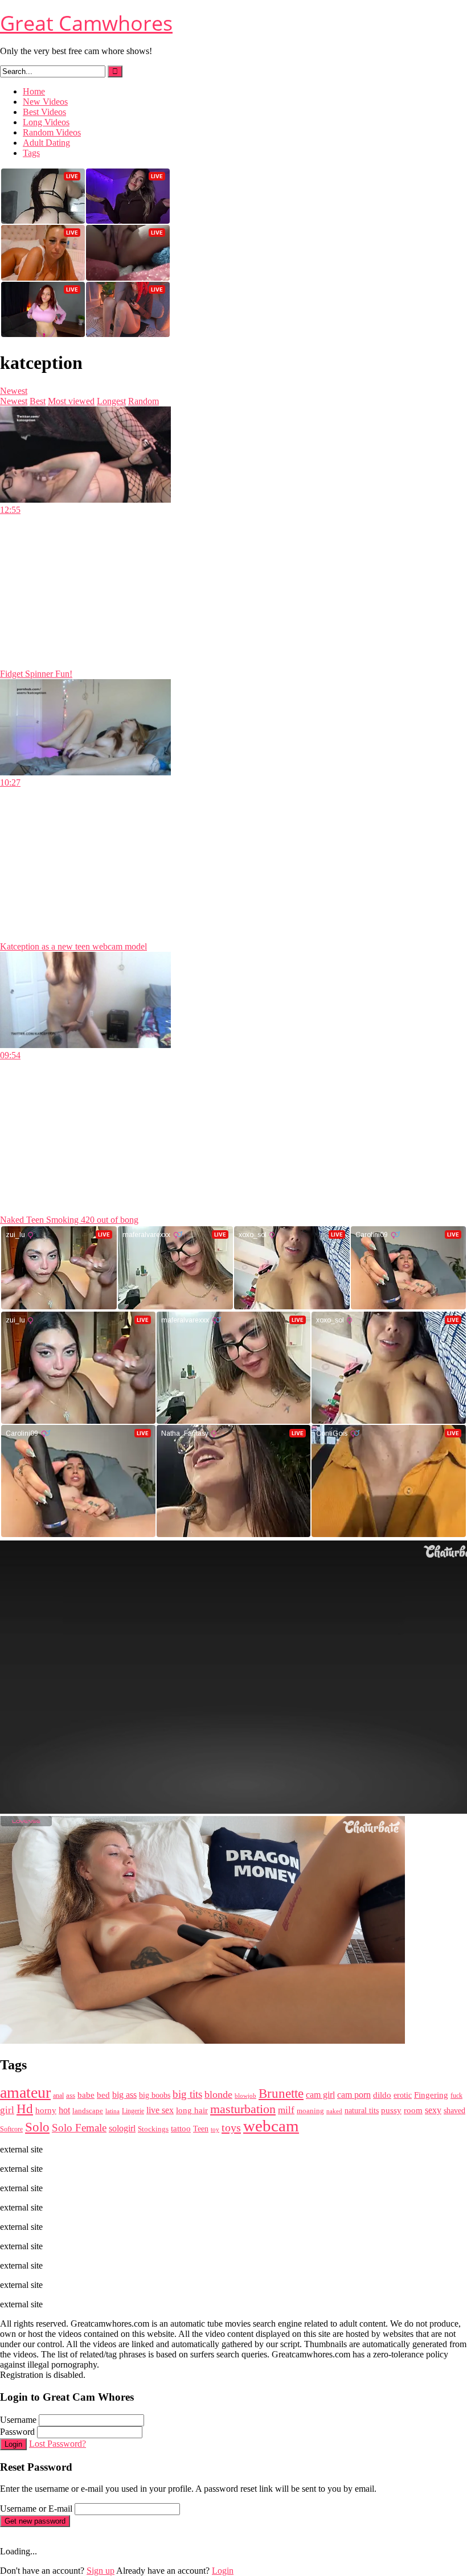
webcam (271, 2126)
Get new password (35, 2521)
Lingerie (133, 2111)
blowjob (245, 2096)
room (413, 2110)
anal (58, 2096)
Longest (111, 401)
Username (18, 2420)
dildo (382, 2095)
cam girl (320, 2095)
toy (215, 2129)
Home (34, 91)
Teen (201, 2129)
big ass (124, 2095)
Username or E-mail (36, 2509)
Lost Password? (58, 2444)
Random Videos (52, 132)
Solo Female (79, 2128)
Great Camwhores (86, 23)
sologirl (122, 2128)
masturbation (243, 2109)
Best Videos (44, 112)
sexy (433, 2110)
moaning (310, 2111)
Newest (14, 391)
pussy (391, 2110)
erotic (403, 2095)
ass (71, 2096)
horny (46, 2110)
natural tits (362, 2111)
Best (38, 401)
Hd (25, 2109)
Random (144, 401)
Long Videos (46, 122)
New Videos (45, 102)
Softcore (11, 2129)
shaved (454, 2110)
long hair (192, 2110)
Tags (31, 153)
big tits (187, 2094)
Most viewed (71, 401)
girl (7, 2110)
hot (64, 2110)
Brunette (281, 2094)
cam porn (354, 2095)
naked (334, 2111)
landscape (88, 2111)
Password (17, 2432)
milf (286, 2110)
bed (103, 2095)
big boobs (155, 2095)
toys (231, 2127)
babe (86, 2095)
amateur (25, 2092)
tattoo (181, 2128)
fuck (456, 2096)
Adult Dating (46, 143)
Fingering (431, 2095)
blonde (218, 2094)
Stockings (153, 2129)
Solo (37, 2127)
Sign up (101, 2571)
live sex (160, 2110)
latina (112, 2111)
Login (13, 2444)
